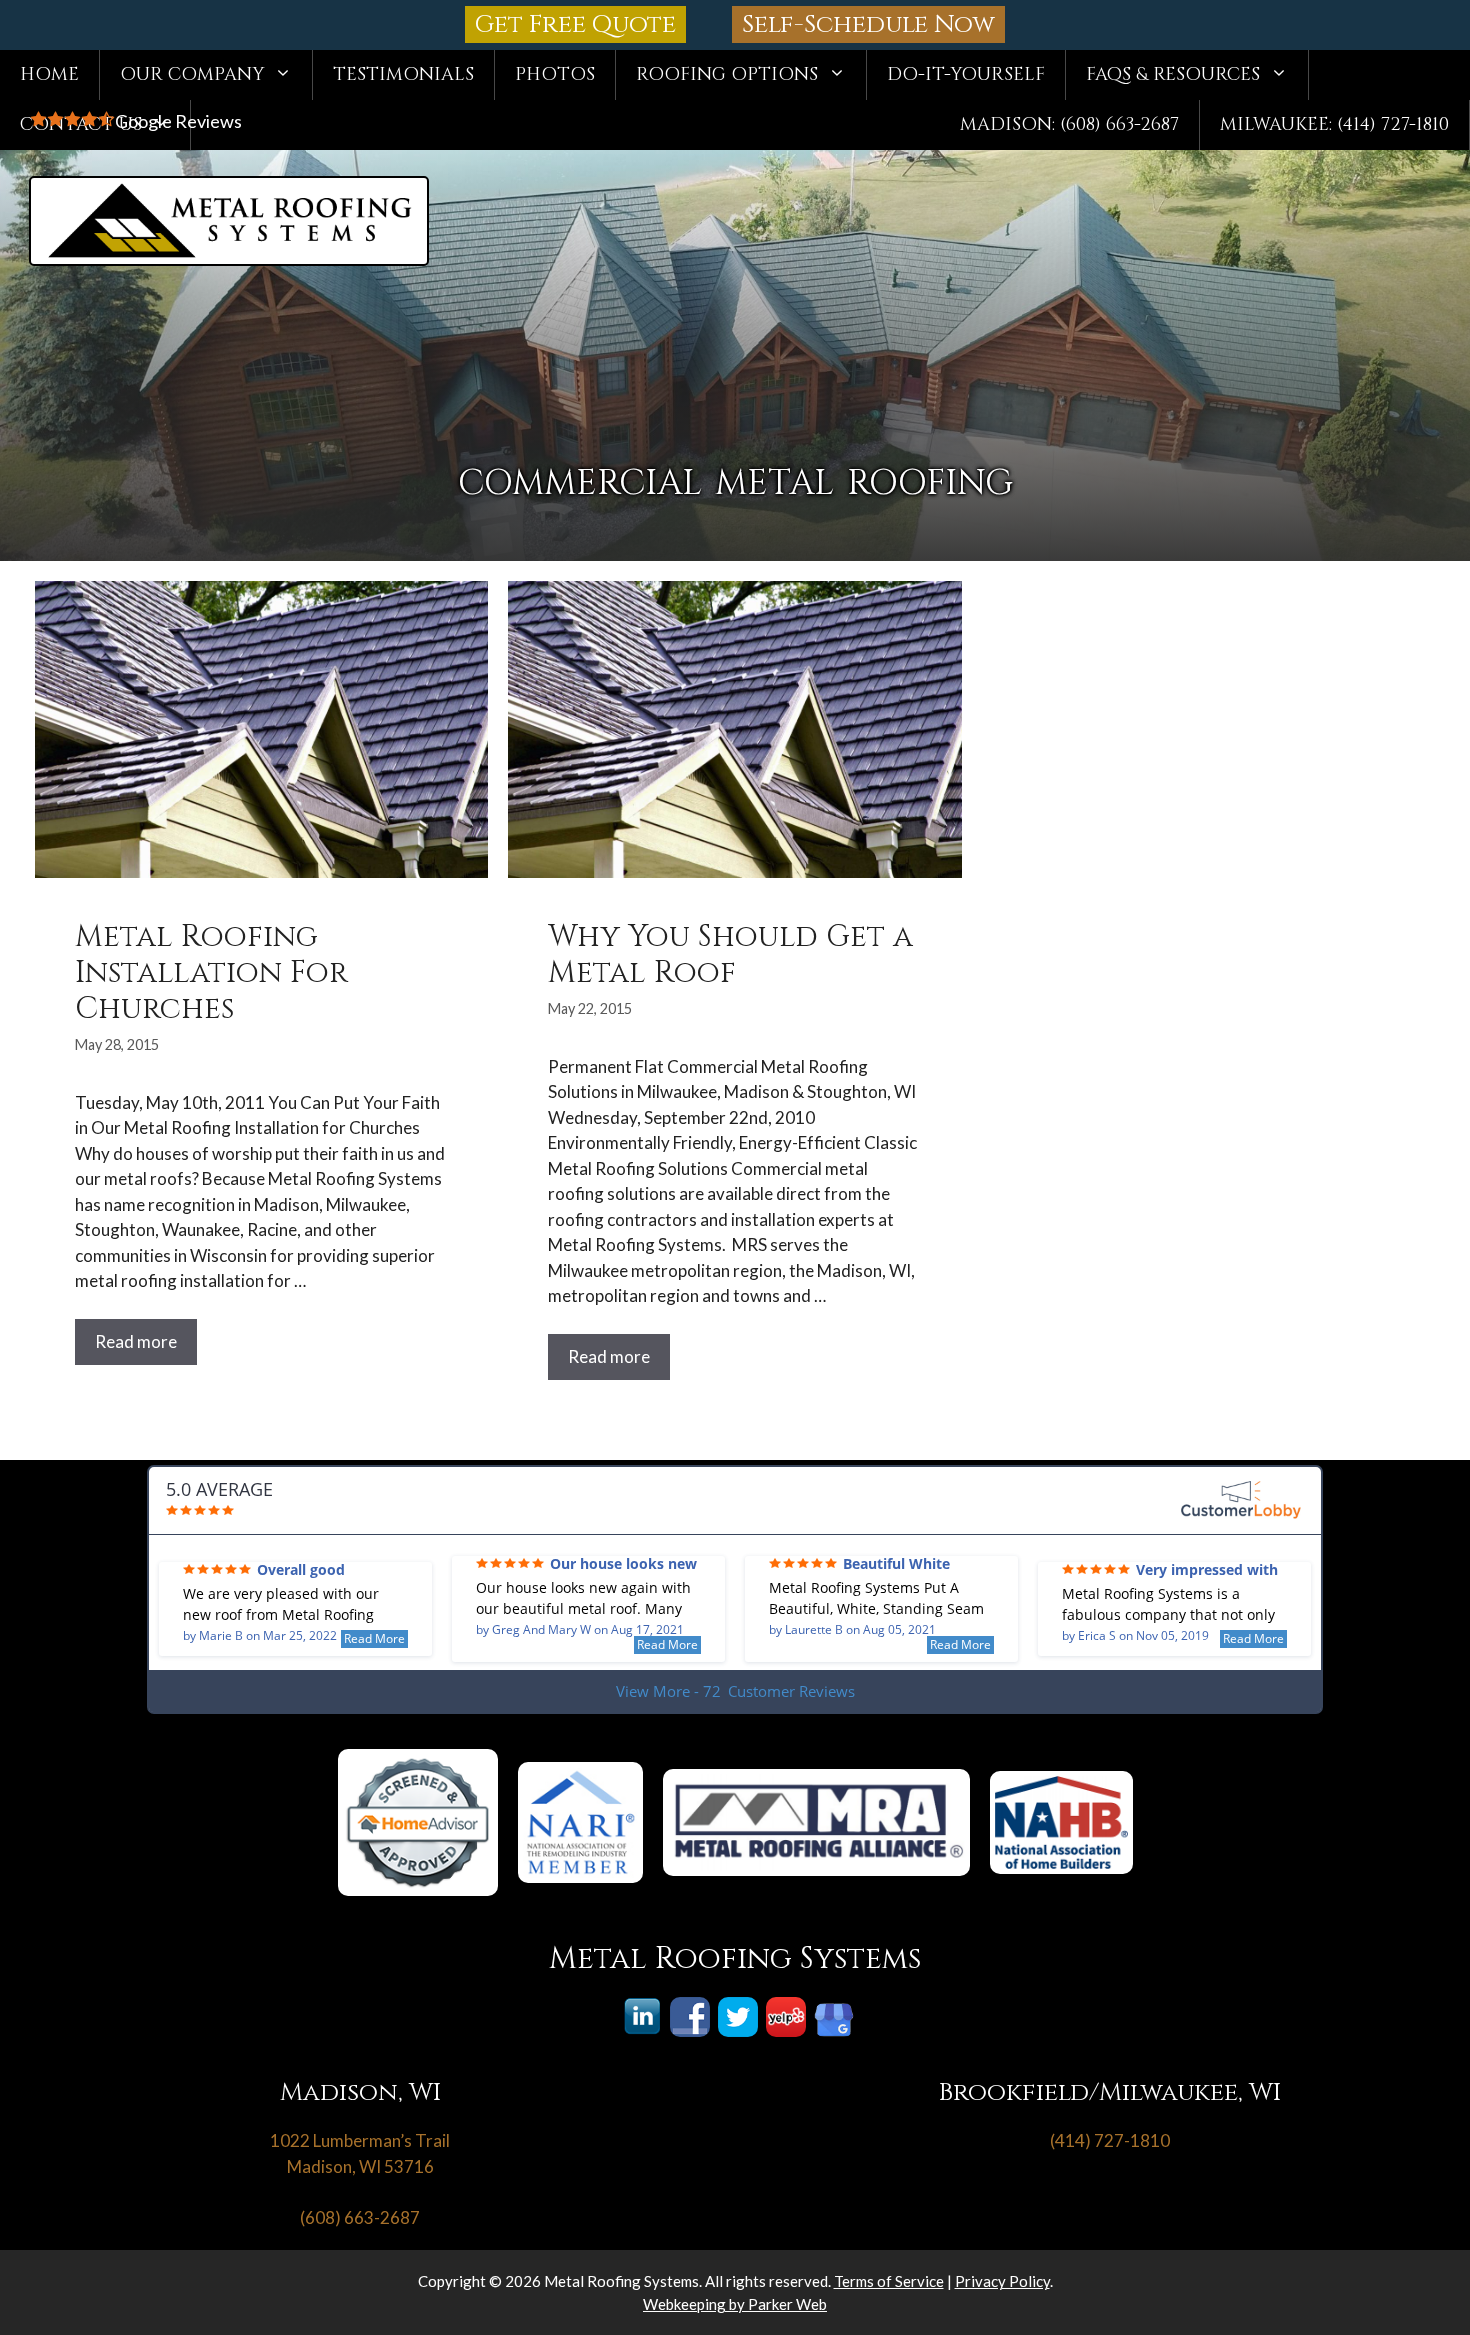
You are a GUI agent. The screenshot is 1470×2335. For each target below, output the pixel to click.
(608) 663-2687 (360, 2217)
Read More (374, 1638)
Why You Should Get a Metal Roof (730, 955)
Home (49, 74)
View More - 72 (735, 1691)
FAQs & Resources (1173, 74)
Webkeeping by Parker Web (735, 2304)
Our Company (192, 74)
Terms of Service (889, 2281)
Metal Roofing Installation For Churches (211, 973)
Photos (555, 74)
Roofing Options (727, 74)
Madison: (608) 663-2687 (1069, 124)
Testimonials (403, 74)
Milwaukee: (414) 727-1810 (1334, 124)
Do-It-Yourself (966, 74)
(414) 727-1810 (1110, 2140)
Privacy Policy (1002, 2281)
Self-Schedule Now (868, 24)
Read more (136, 1341)
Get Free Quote (575, 24)
